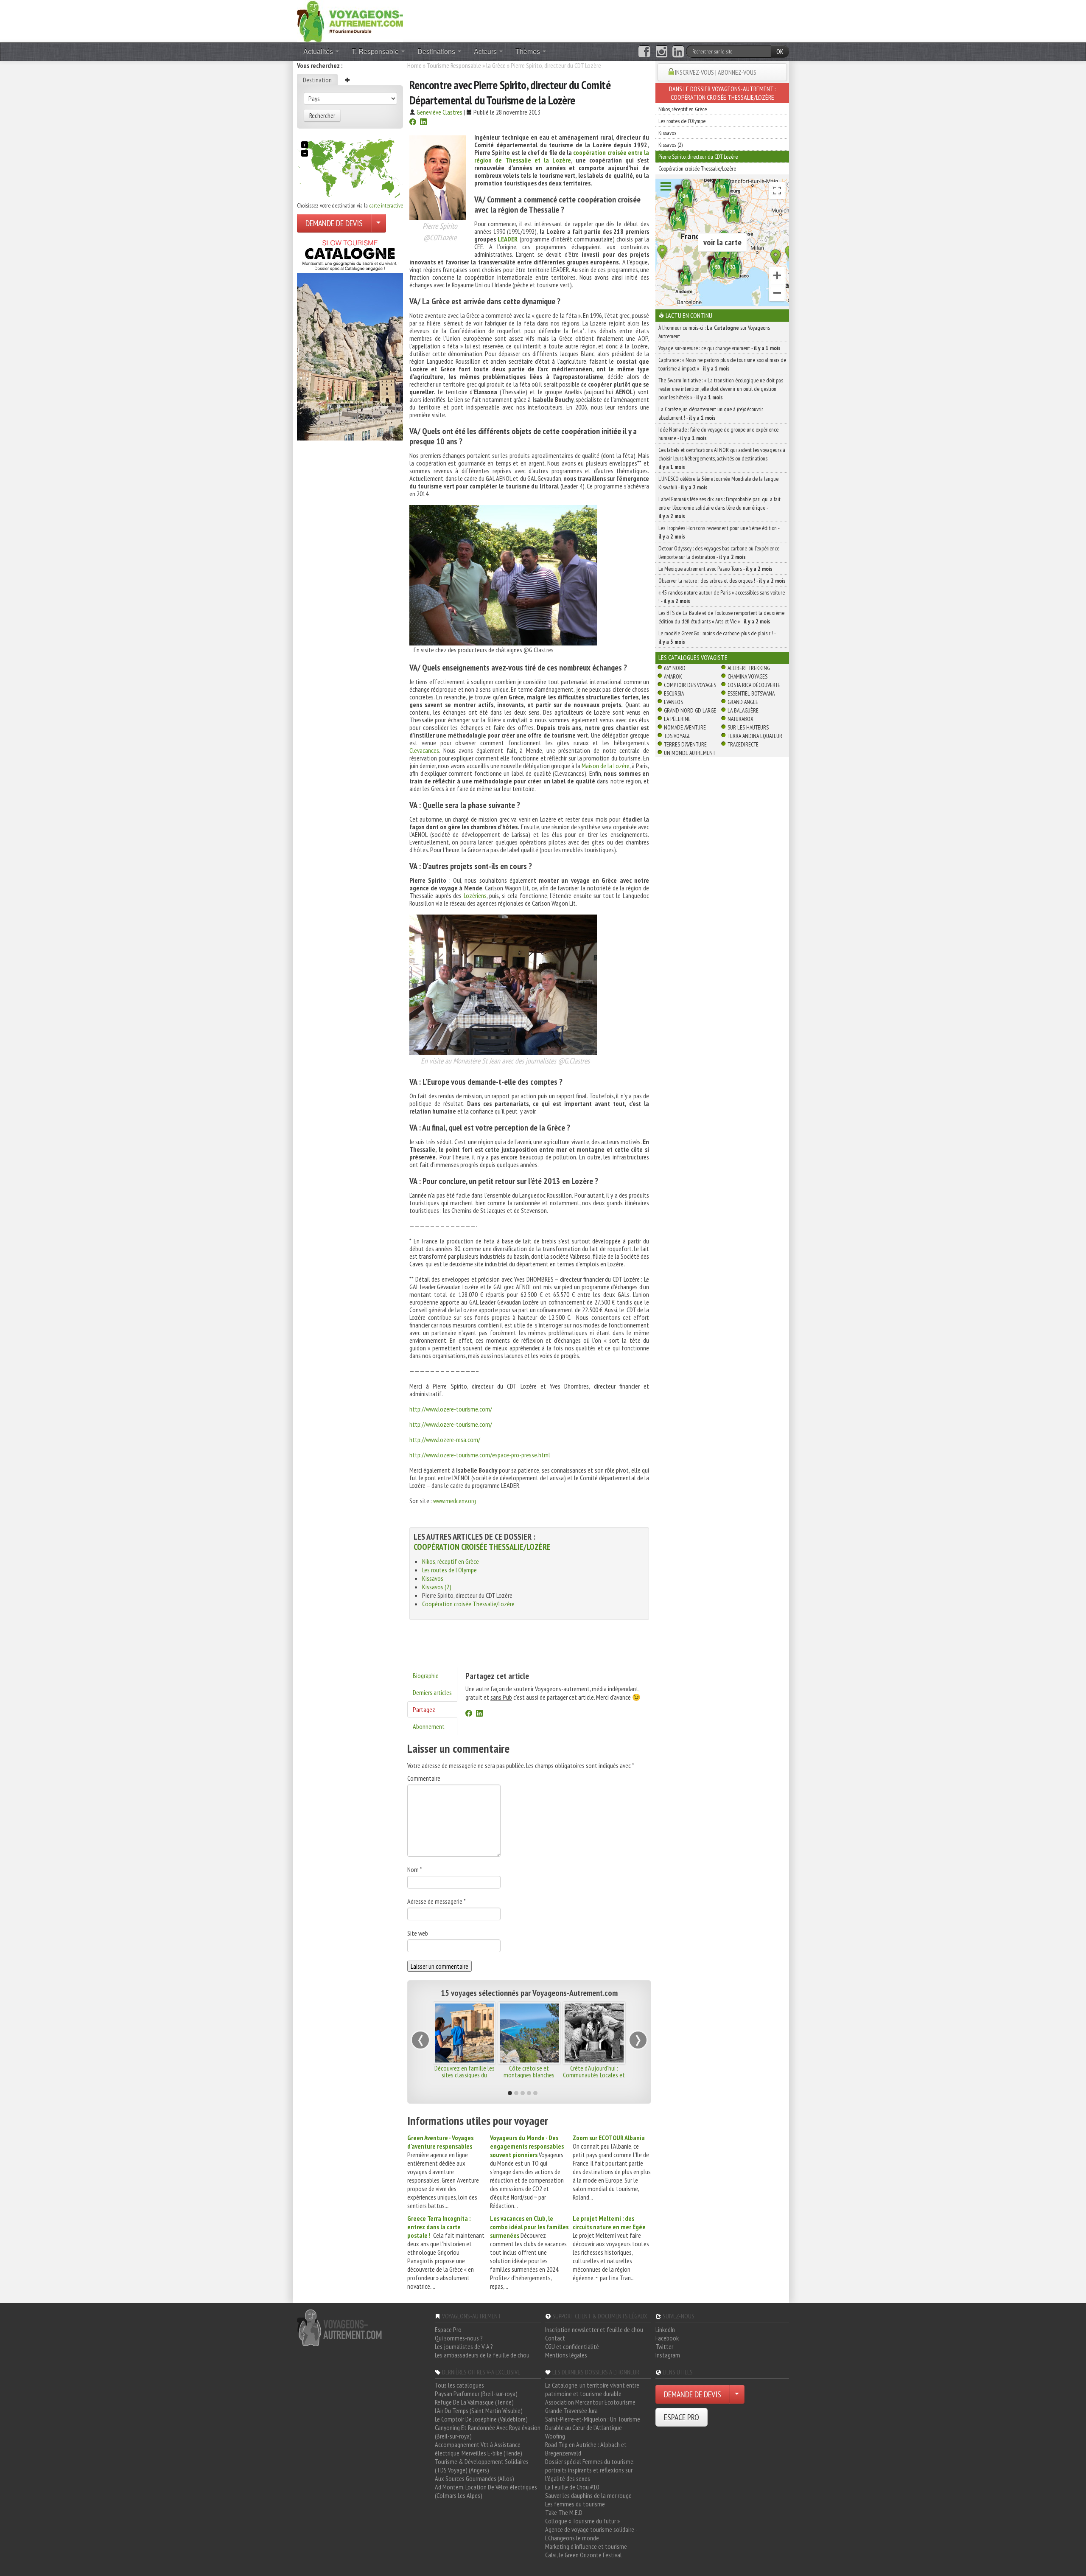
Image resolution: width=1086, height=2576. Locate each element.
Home (414, 65)
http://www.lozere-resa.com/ (445, 1440)
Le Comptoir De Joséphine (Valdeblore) (481, 2419)
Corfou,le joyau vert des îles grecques (465, 2071)
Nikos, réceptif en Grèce (451, 1561)
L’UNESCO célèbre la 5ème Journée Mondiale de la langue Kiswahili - (718, 483)
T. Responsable (376, 51)
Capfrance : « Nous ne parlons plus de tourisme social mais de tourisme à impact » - (722, 364)
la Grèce (496, 65)
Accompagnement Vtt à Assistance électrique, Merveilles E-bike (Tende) (479, 2449)
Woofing (555, 2436)
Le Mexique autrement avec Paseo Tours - (715, 569)
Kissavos (433, 1578)
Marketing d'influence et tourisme (586, 2546)
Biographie (426, 1675)
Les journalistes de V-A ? (464, 2346)
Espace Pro (448, 2329)
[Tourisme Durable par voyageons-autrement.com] (350, 20)
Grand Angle (743, 702)
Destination (317, 80)
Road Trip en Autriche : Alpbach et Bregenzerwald (586, 2449)
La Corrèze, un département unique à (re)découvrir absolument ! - (711, 413)
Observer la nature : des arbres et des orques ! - (722, 581)
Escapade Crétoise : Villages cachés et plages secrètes (594, 2075)
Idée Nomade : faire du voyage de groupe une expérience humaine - (718, 434)
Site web (418, 1933)
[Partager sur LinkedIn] (423, 123)
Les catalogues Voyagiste (693, 657)
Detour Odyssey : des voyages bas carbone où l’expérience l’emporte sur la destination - (719, 553)
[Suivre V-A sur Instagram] (662, 52)
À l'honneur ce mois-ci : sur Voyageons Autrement (714, 332)
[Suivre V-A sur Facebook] (644, 52)
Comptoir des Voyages (690, 685)
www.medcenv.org (455, 1501)
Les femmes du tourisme (575, 2504)
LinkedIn (665, 2329)
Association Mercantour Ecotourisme (590, 2402)
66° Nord (675, 668)
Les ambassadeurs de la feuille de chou (482, 2355)
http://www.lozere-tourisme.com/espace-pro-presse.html (480, 1455)
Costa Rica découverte (754, 685)
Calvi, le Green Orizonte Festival (584, 2555)
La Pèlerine (677, 719)
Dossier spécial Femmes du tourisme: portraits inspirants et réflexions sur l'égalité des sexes (590, 2470)
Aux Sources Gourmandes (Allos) (474, 2478)
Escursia (674, 693)
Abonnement (429, 1726)
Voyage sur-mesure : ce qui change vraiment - (719, 348)
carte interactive (386, 205)
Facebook (667, 2338)
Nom (415, 1869)
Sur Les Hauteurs (748, 727)
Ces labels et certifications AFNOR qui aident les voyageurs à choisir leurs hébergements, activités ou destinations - (722, 458)
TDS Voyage (677, 736)
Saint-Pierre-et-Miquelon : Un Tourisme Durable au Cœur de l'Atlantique (593, 2423)
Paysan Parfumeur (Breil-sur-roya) (476, 2394)
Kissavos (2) (437, 1587)
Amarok (673, 676)
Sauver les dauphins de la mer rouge (588, 2495)
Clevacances (424, 750)
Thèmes (529, 51)
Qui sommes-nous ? (459, 2338)
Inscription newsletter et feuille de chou (594, 2329)
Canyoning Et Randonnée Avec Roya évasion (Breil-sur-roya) (488, 2432)
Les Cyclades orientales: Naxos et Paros (529, 2071)
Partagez (424, 1709)
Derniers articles (432, 1692)
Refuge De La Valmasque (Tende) (474, 2402)
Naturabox (740, 719)
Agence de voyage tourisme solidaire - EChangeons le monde (591, 2534)
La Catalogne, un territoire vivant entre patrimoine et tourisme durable (592, 2389)
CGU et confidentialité (572, 2346)
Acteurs (486, 51)
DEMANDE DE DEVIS (334, 223)
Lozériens (475, 895)
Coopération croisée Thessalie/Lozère (482, 1547)
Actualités (319, 51)
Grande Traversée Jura (571, 2410)
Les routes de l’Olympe (449, 1570)
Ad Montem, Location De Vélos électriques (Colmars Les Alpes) (486, 2491)
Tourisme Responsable (454, 65)
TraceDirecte (743, 744)
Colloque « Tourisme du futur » (582, 2521)
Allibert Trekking (749, 668)
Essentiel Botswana (751, 693)
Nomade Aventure (685, 727)
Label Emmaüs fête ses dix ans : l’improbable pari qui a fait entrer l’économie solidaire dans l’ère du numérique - (719, 508)
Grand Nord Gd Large (690, 710)
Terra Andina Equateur (755, 736)
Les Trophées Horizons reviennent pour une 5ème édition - (719, 532)
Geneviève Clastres (439, 112)
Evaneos (673, 702)
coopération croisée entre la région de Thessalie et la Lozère (562, 156)
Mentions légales (566, 2355)
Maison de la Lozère (606, 766)
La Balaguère (743, 710)
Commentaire (424, 1778)
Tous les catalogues (459, 2385)
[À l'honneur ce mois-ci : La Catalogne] (350, 338)
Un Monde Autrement (690, 753)
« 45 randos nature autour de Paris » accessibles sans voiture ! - (722, 597)
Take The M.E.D (564, 2512)
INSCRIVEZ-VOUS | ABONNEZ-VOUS (716, 72)
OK (780, 51)
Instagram (668, 2355)
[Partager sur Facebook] (413, 123)
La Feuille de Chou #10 (572, 2487)
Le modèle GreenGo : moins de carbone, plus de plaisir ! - (717, 637)
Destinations (437, 51)
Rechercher (322, 115)
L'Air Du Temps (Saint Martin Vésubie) (479, 2410)
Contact (555, 2338)
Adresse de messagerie (437, 1901)
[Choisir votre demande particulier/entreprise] (378, 223)
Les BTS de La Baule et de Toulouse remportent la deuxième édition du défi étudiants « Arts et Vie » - (721, 617)
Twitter (664, 2346)
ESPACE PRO (682, 2417)
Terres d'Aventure (685, 744)
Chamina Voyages (747, 676)
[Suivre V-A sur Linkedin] (678, 52)
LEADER (508, 239)
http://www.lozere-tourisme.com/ (451, 1409)
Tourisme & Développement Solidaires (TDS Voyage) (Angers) (482, 2466)
